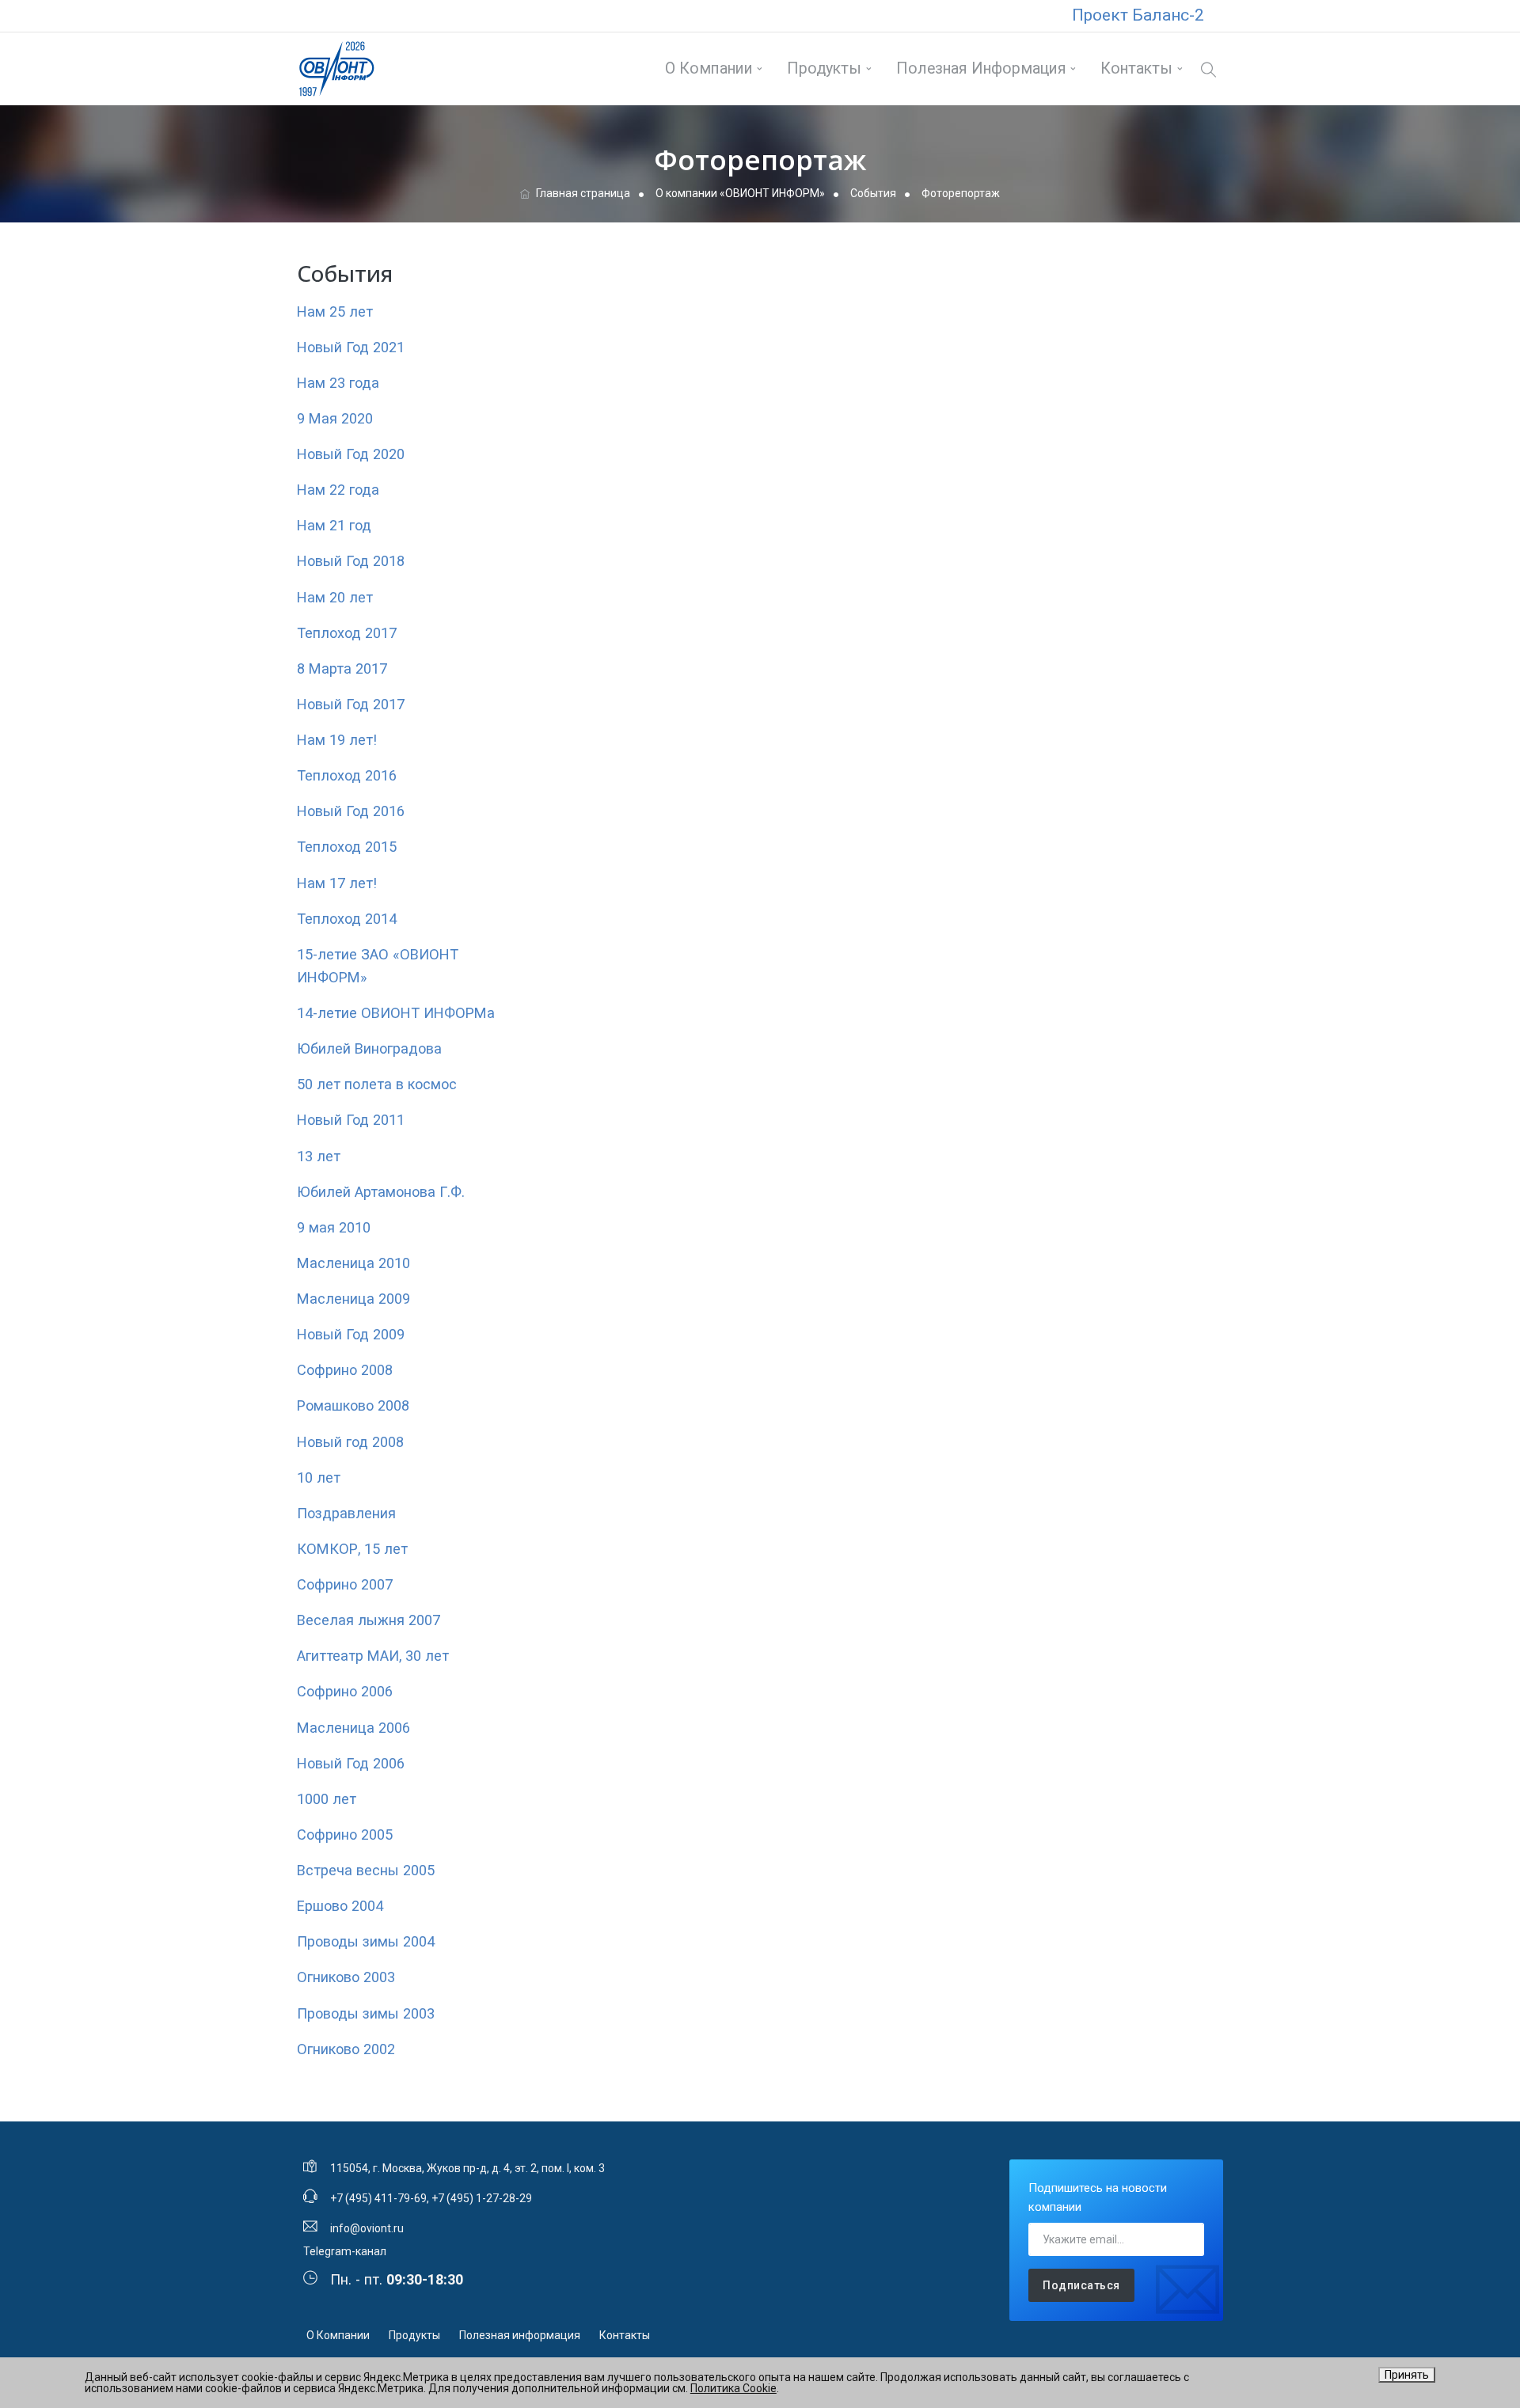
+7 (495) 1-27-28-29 (482, 2198)
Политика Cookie (733, 2388)
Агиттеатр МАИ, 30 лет (373, 1656)
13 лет (319, 1156)
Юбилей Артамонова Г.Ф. (381, 1192)
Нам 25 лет (335, 311)
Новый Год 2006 (351, 1763)
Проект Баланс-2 (1138, 15)
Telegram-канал (345, 2251)
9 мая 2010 (334, 1227)
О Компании (709, 68)
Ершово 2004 (340, 1906)
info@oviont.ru (367, 2228)
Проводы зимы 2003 (366, 2013)
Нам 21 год (334, 525)
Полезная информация (981, 68)
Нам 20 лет (335, 597)
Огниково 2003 (346, 1977)
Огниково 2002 (346, 2049)
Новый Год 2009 (351, 1334)
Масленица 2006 (353, 1728)
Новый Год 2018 (351, 561)
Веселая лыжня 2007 (369, 1620)
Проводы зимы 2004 (366, 1941)
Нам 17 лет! (337, 883)
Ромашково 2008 (353, 1405)
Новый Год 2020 (351, 454)
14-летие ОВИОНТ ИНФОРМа (396, 1013)
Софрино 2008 (345, 1370)
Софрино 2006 (345, 1691)
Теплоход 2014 (347, 919)
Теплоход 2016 (347, 775)
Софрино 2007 (345, 1584)
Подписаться (1081, 2285)
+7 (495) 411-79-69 (378, 2198)
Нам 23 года (338, 383)
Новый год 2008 (350, 1442)
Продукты (824, 68)
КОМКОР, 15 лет (352, 1549)
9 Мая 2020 (335, 418)
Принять (1407, 2375)
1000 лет (327, 1799)
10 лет (319, 1477)
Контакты (1136, 68)
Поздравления (346, 1513)
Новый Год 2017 (351, 704)
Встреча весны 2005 (366, 1870)
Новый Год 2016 (351, 811)
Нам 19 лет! (337, 740)
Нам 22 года (338, 490)
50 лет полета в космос (377, 1084)
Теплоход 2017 (347, 633)
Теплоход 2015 (347, 847)
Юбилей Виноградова (369, 1048)
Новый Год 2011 (351, 1120)
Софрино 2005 (345, 1834)
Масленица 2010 (353, 1263)
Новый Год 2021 (351, 347)
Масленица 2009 (353, 1299)
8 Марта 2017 (342, 668)
